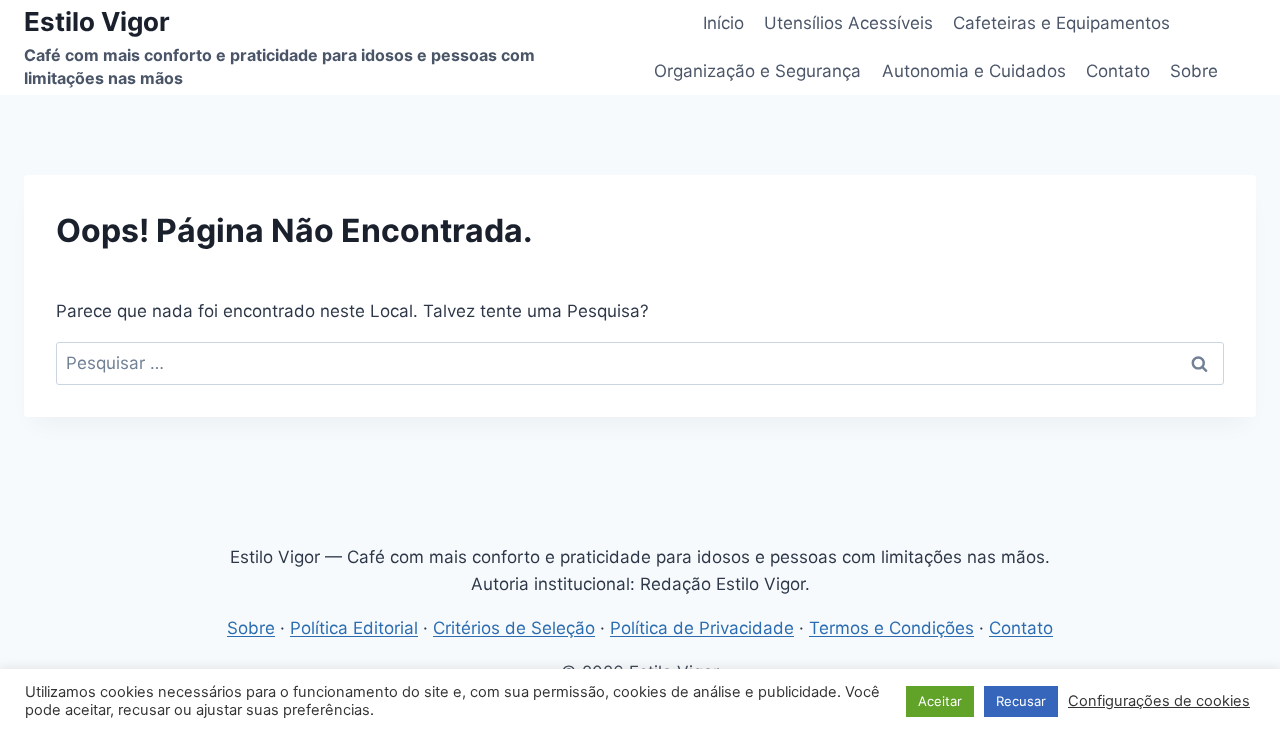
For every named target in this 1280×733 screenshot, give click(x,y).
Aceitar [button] (940, 701)
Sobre (1194, 71)
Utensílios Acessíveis (848, 23)
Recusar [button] (1021, 701)
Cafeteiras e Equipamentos (1061, 23)
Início (723, 23)
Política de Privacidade (702, 628)
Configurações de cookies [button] (1159, 701)
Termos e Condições (891, 628)
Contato (1118, 71)
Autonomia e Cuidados (974, 71)
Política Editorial (354, 628)
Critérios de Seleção (514, 628)
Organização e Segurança (757, 71)
